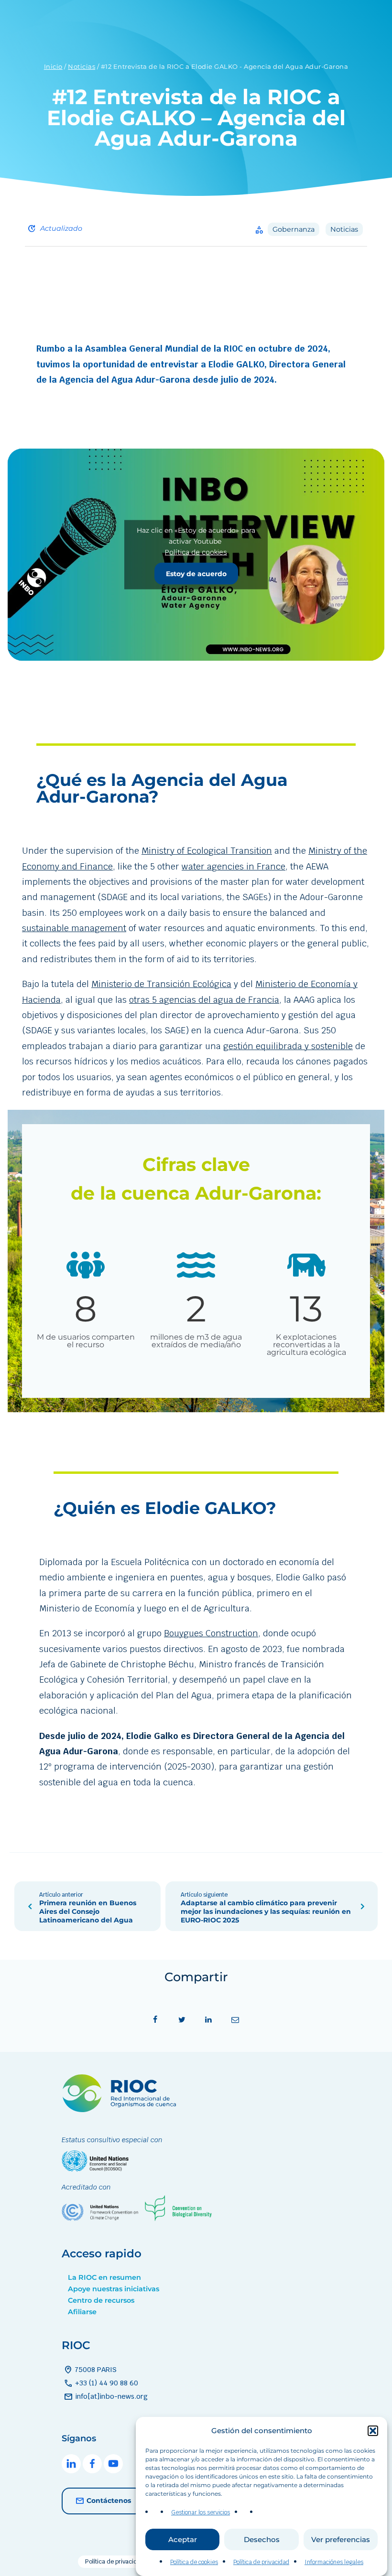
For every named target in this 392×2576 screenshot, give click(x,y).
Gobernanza (294, 229)
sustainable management (74, 928)
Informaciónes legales (334, 2562)
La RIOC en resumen (104, 2277)
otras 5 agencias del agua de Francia (204, 1000)
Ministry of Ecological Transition (207, 851)
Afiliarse (82, 2312)
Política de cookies (194, 2562)
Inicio (53, 66)
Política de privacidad (261, 2562)
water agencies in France (234, 866)
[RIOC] (121, 2109)
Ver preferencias (341, 2539)
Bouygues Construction (211, 1633)
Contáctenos (109, 2500)
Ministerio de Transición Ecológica (161, 984)
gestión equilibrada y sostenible (288, 1046)
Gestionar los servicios (201, 2512)
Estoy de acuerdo (196, 574)
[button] (373, 2431)
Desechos (262, 2539)
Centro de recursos (101, 2300)
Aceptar (183, 2539)
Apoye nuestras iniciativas (114, 2289)
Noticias (82, 66)
